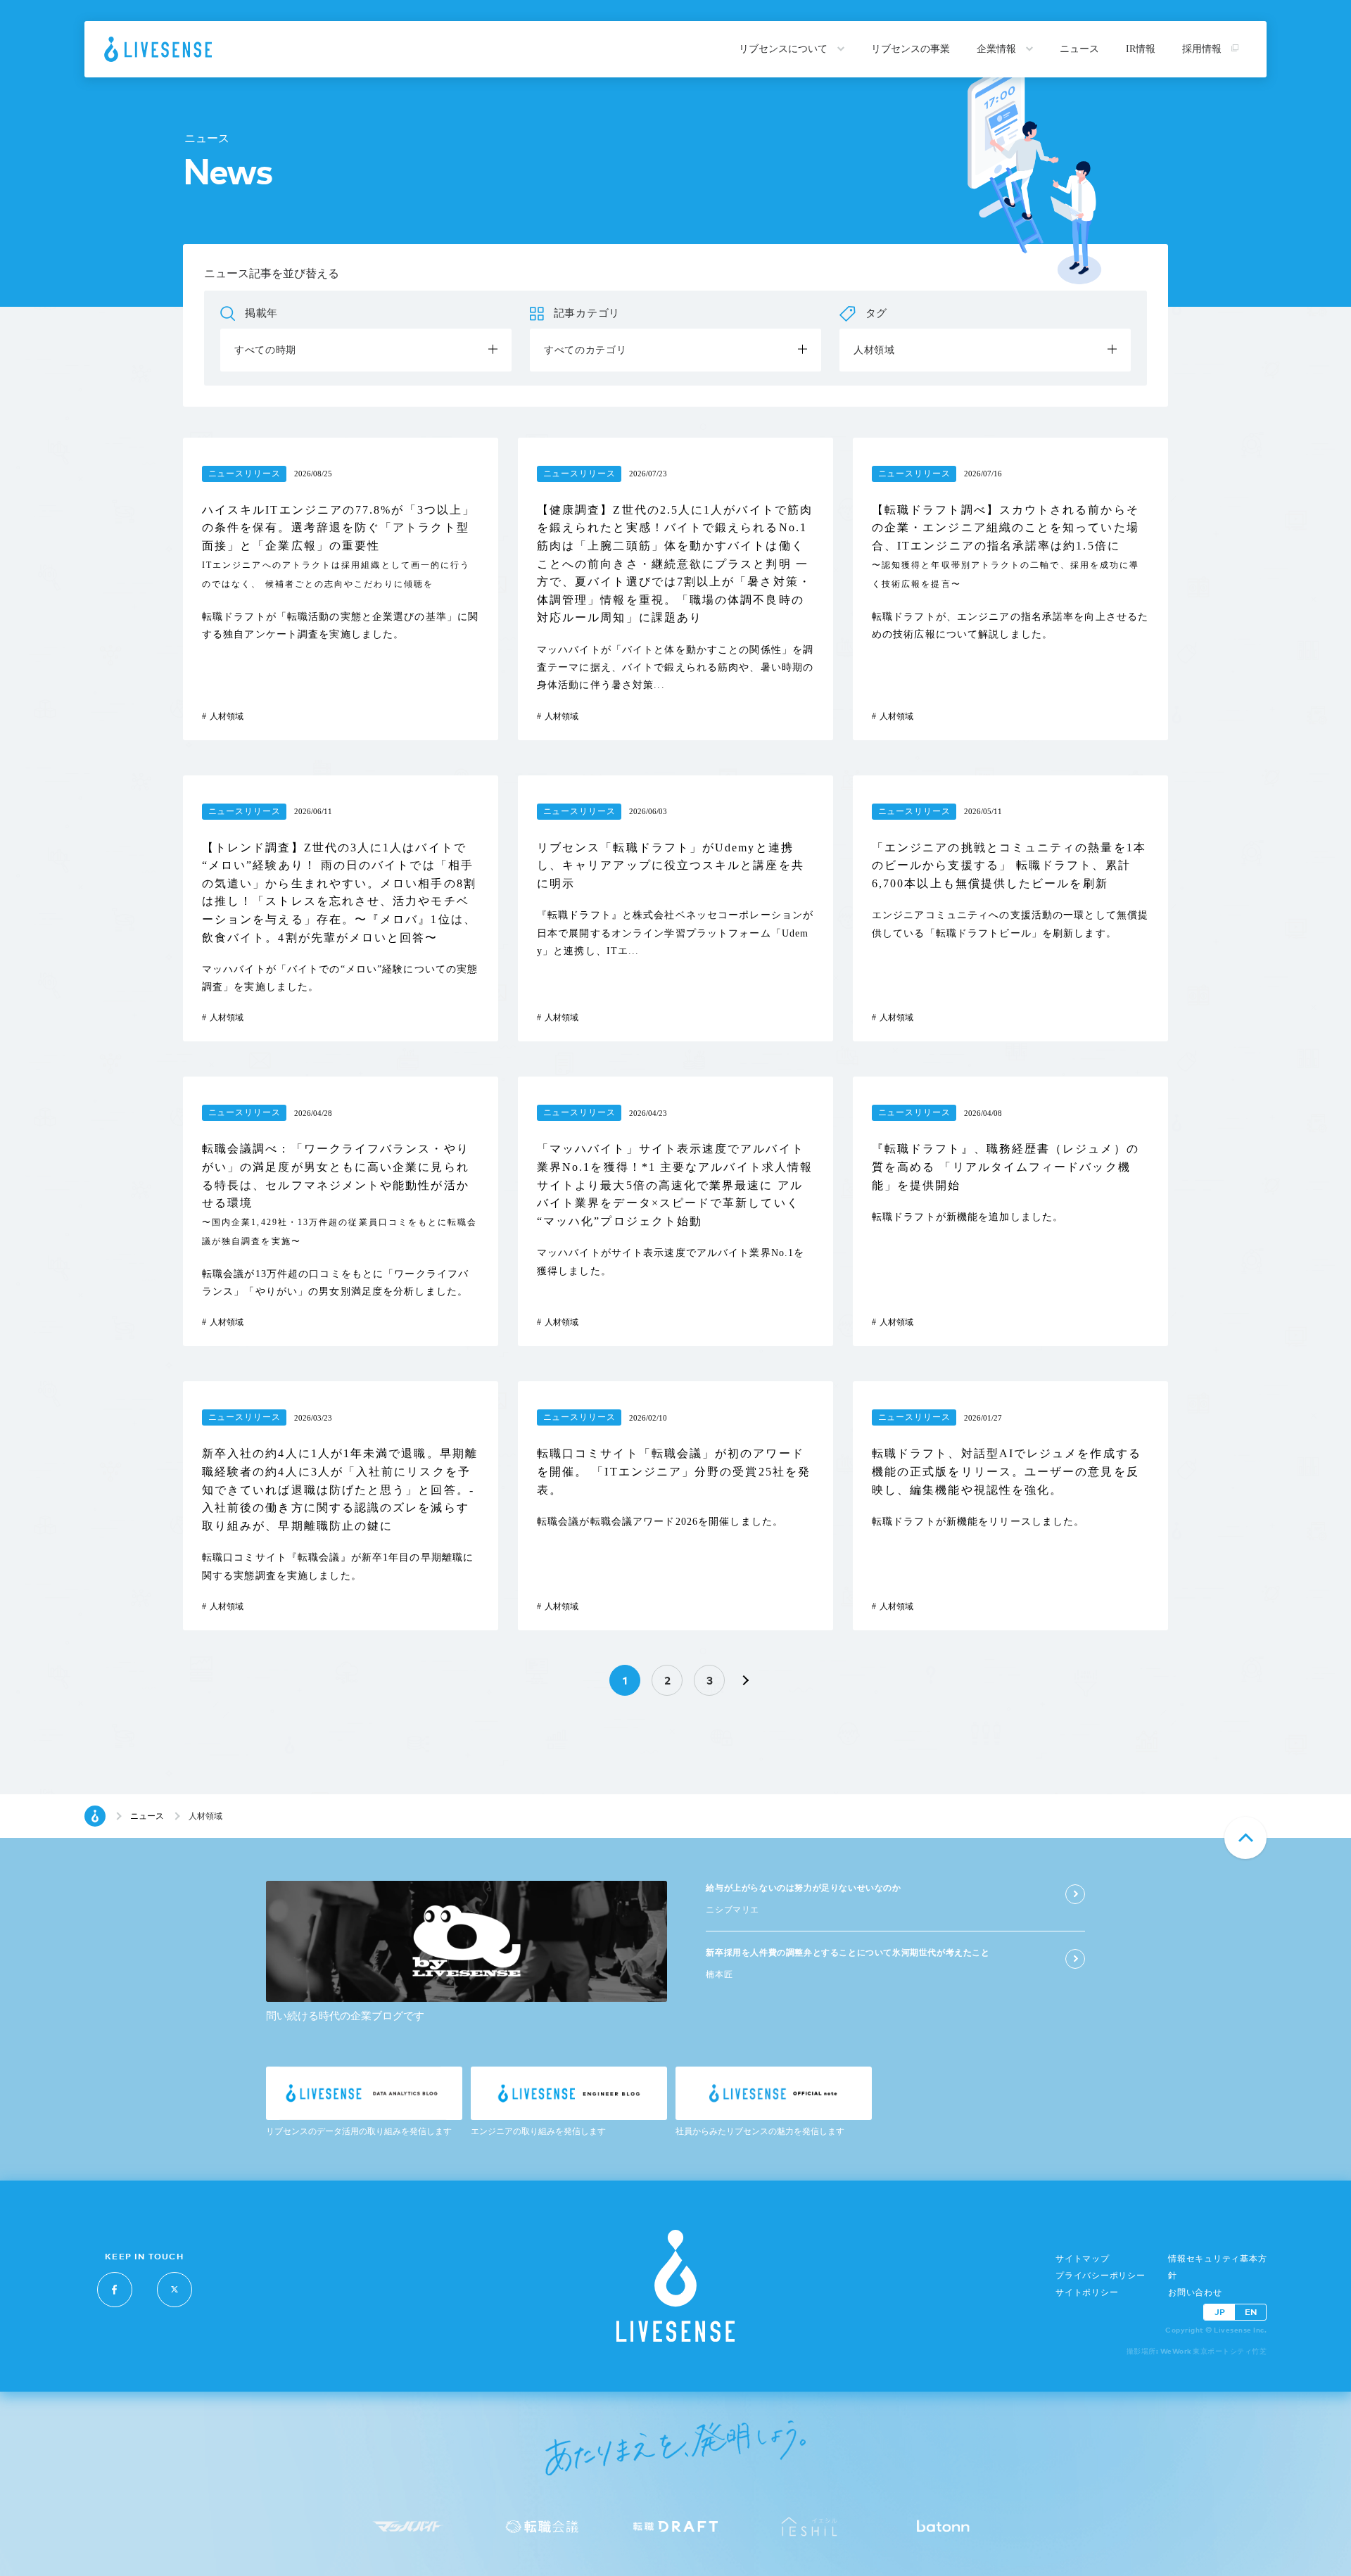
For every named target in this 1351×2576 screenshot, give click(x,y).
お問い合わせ (1195, 2292)
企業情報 (998, 49)
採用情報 (1203, 49)
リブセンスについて (785, 49)
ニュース (1079, 49)
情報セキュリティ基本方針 (1217, 2267)
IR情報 (1141, 49)
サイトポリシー (1087, 2292)
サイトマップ (1083, 2259)
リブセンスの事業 (911, 49)
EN (1251, 2312)
